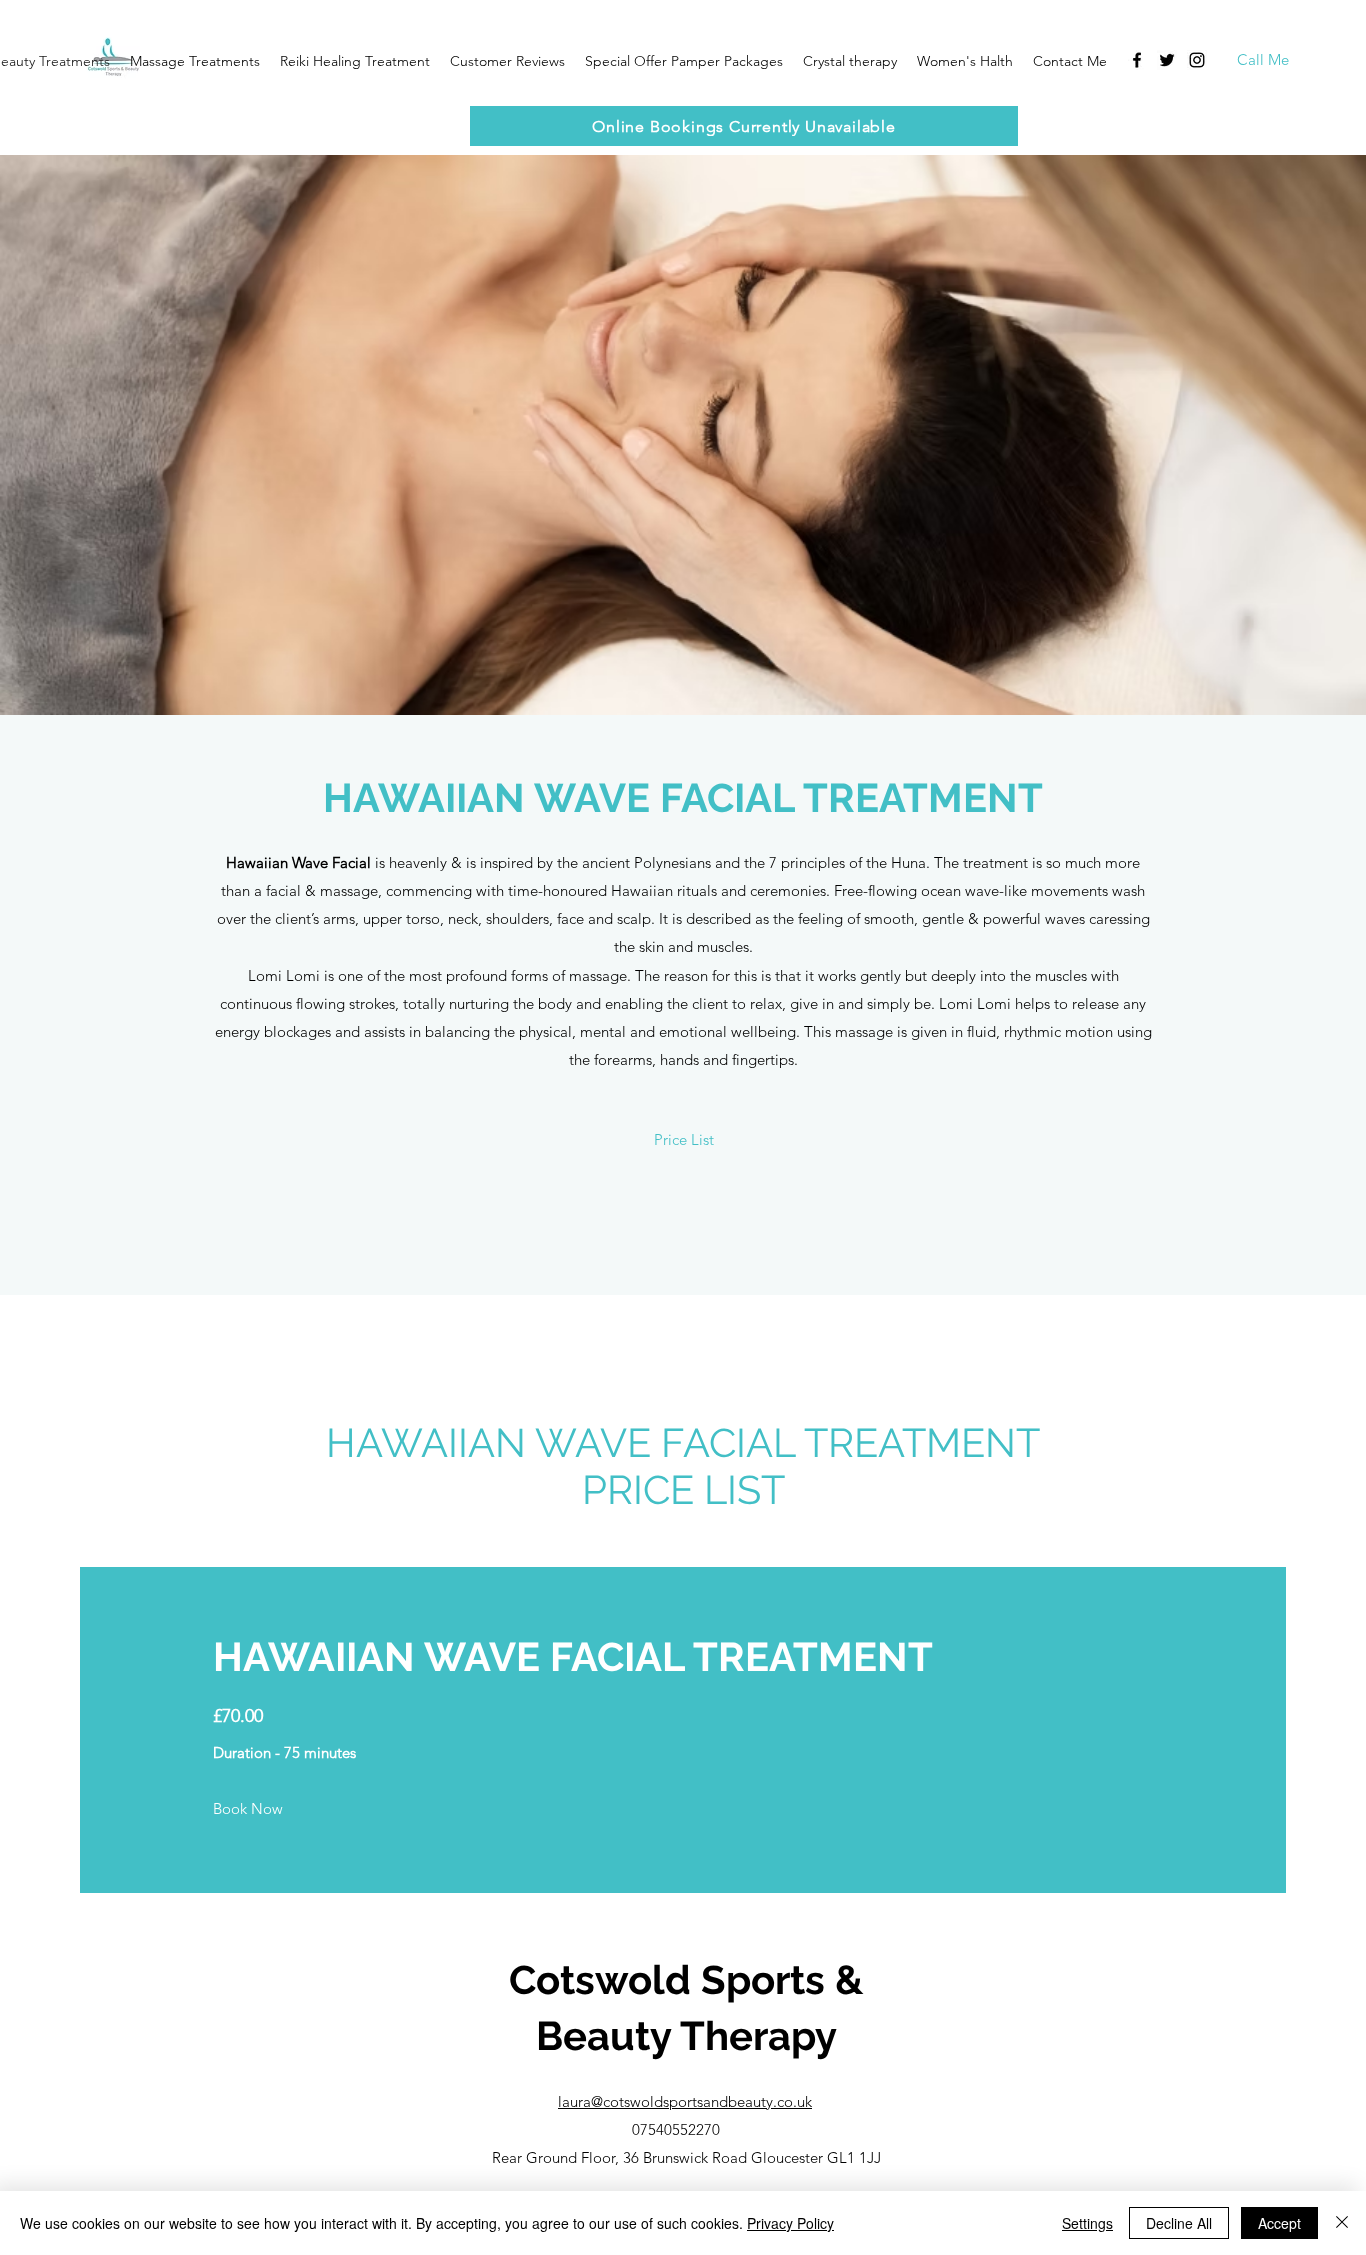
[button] (507, 61)
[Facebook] (1137, 60)
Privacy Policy (790, 2223)
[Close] (1342, 2223)
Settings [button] (1087, 2223)
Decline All (1179, 2223)
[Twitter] (1167, 60)
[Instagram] (1197, 60)
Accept (1279, 2223)
